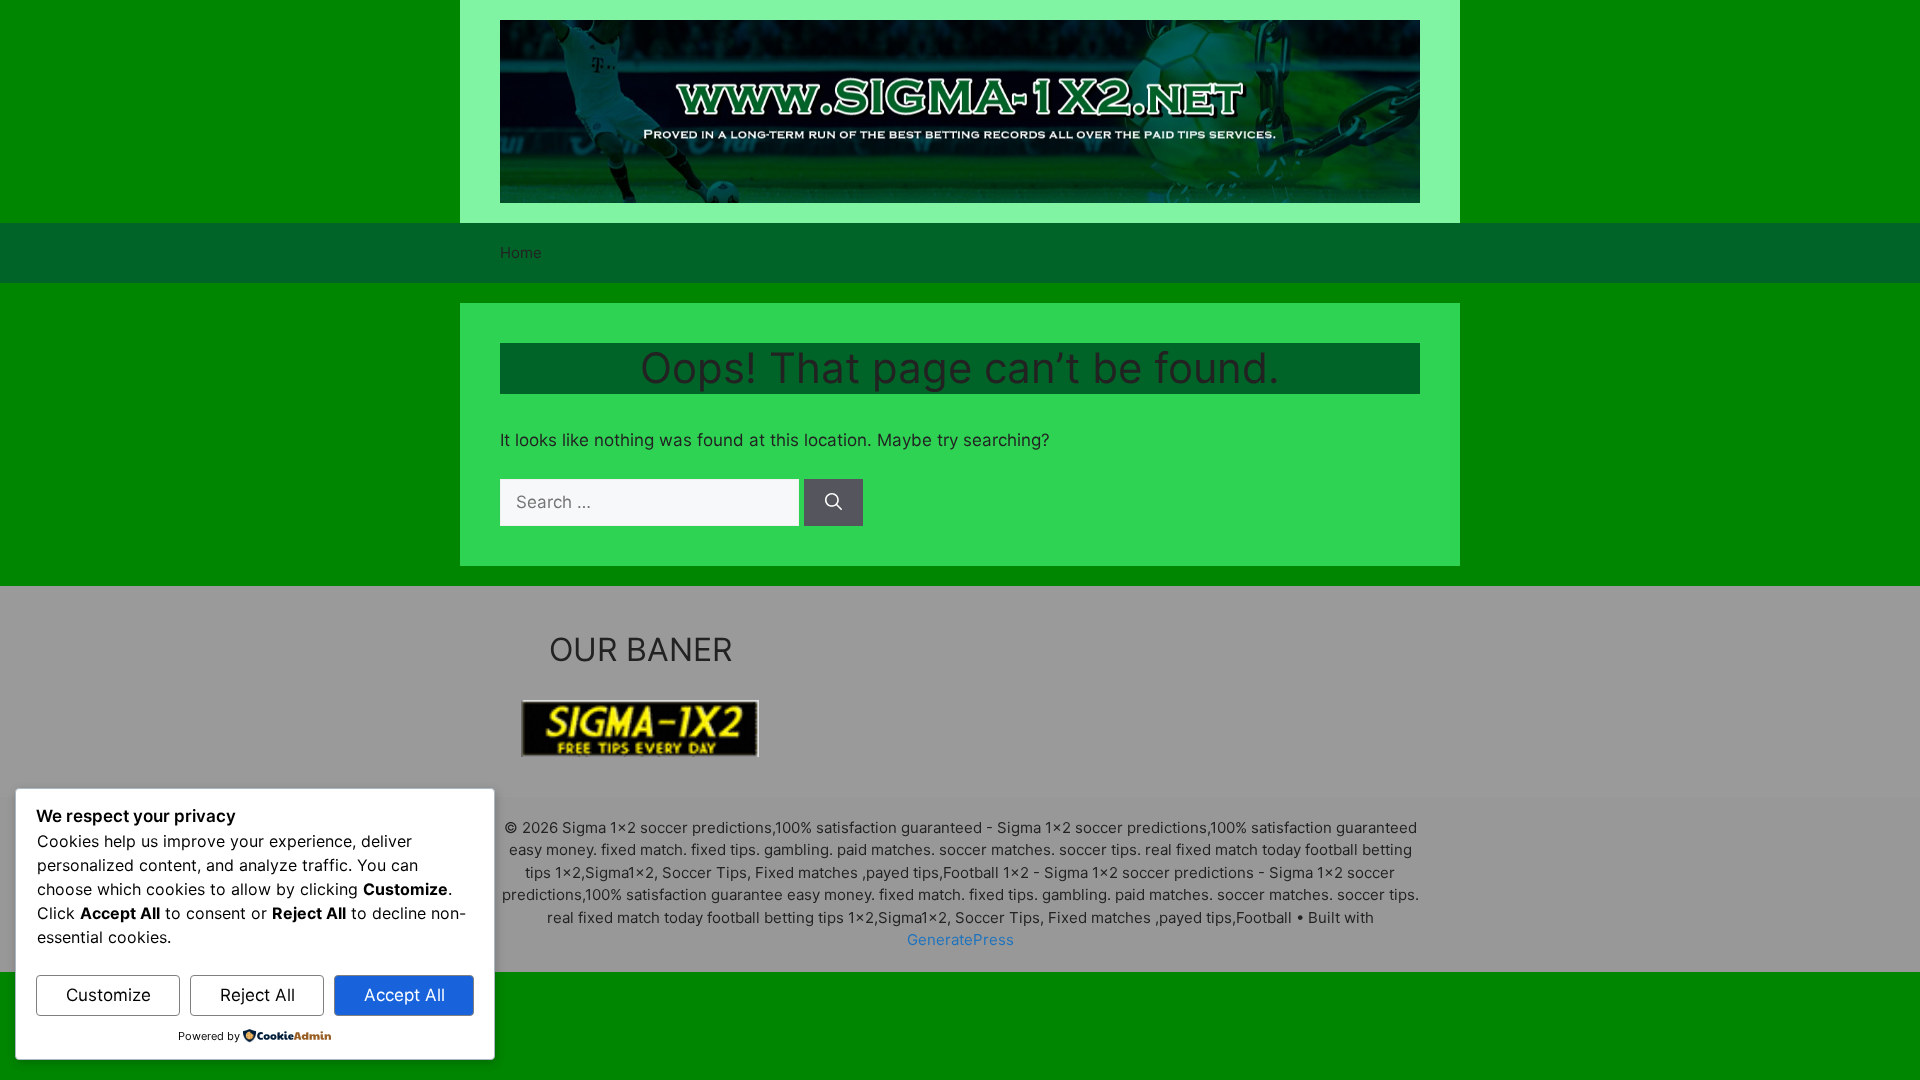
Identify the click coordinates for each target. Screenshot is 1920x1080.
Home (521, 252)
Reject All (257, 995)
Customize (108, 995)
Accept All (404, 995)
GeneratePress (960, 939)
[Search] (833, 503)
